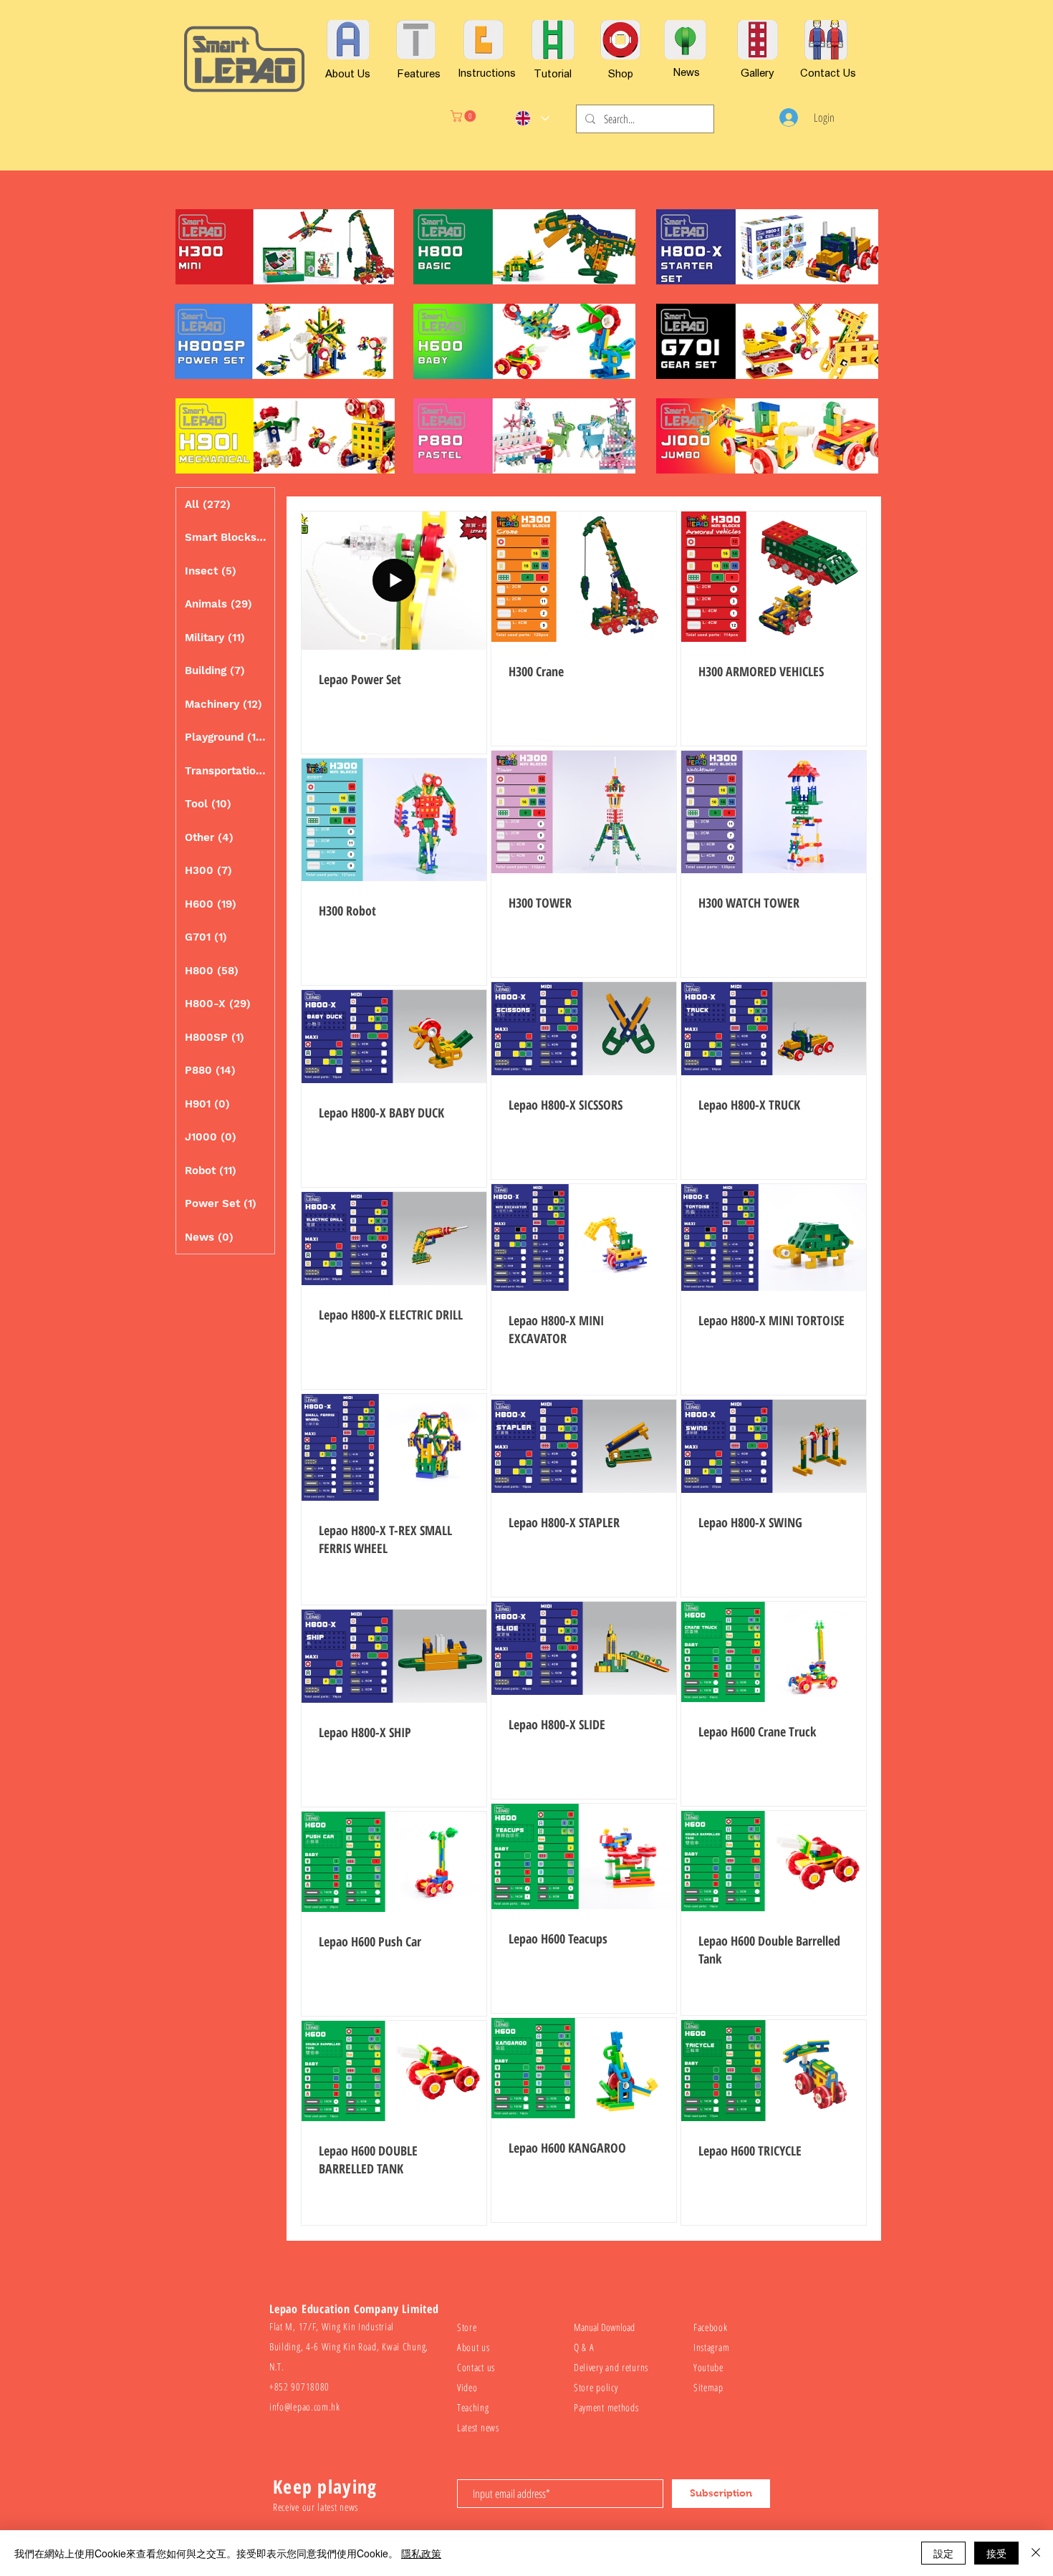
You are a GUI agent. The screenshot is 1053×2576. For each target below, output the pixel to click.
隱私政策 (421, 2553)
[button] (465, 116)
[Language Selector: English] (532, 118)
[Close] (1036, 2553)
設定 (943, 2553)
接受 (996, 2553)
